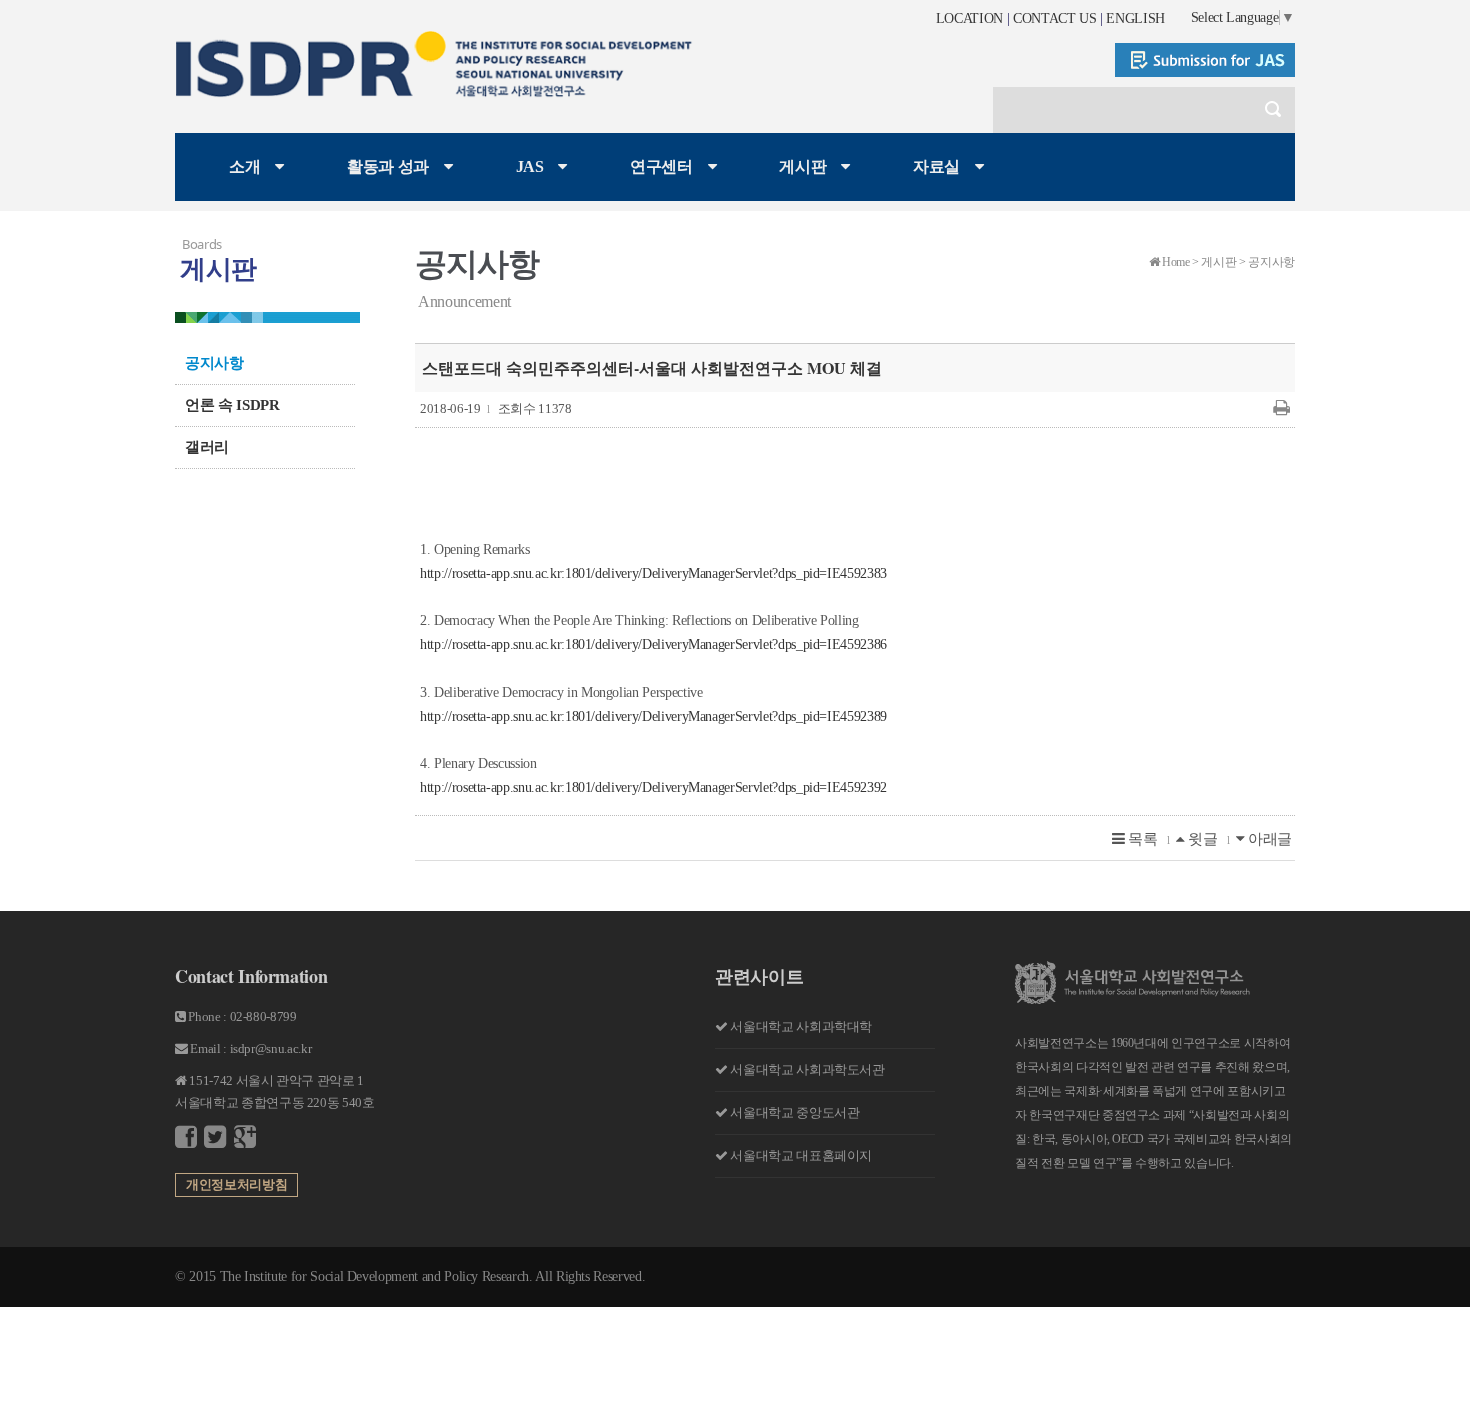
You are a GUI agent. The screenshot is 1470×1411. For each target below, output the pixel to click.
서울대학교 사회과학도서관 (807, 1069)
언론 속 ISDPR (232, 405)
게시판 (802, 166)
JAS (530, 166)
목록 (1141, 839)
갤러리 (207, 447)
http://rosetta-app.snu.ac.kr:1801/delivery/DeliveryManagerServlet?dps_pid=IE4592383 (653, 573)
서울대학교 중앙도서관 (794, 1112)
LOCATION (969, 18)
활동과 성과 (388, 166)
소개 (244, 166)
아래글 (1268, 839)
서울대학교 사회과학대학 (801, 1026)
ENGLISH (1135, 18)
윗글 (1200, 839)
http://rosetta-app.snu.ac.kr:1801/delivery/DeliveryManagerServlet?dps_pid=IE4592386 (653, 644)
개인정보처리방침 (236, 1184)
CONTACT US (1055, 18)
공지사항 (214, 363)
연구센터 (661, 166)
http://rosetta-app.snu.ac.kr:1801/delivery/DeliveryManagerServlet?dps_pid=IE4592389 (653, 716)
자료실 (936, 166)
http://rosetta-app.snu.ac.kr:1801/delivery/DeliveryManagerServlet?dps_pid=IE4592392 (653, 787)
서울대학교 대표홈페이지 (801, 1155)
